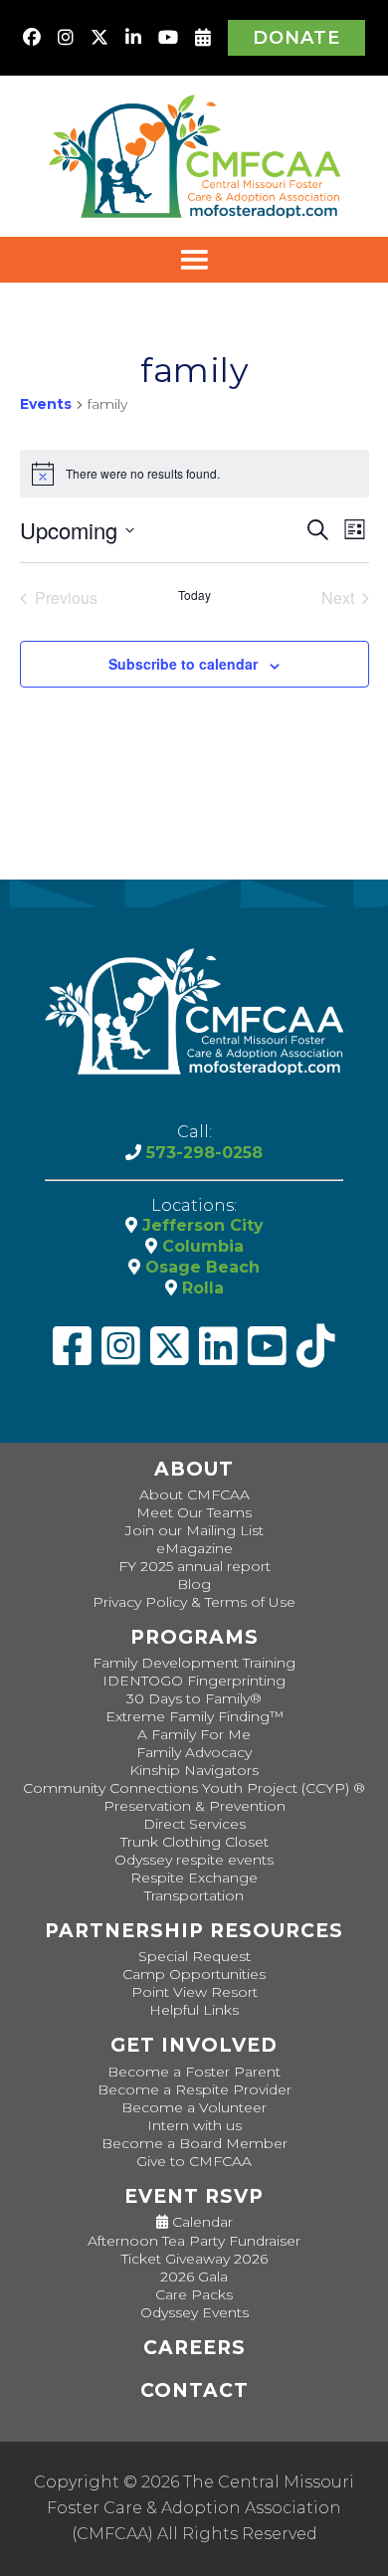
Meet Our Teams (194, 1512)
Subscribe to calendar (183, 664)
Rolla (200, 1288)
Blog (194, 1584)
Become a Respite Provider (194, 2089)
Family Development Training (194, 1663)
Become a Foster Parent (194, 2072)
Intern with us (194, 2125)
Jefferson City (200, 1225)
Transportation (194, 1895)
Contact (194, 2390)
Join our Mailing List (194, 1530)
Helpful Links (194, 2010)
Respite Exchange (194, 1878)
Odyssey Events (194, 2312)
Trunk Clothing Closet (194, 1842)
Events (46, 404)
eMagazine (194, 1548)
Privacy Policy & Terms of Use (194, 1602)
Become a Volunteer (194, 2107)
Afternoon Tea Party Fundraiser (194, 2241)
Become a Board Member (194, 2143)
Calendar (200, 2222)
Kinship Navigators (194, 1770)
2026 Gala (194, 2277)
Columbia (200, 1246)
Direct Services (194, 1824)
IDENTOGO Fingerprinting (194, 1681)
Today (194, 595)
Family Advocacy (194, 1752)
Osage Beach (200, 1267)
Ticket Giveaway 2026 (194, 2259)
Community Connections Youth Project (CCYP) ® (194, 1788)
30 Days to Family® (194, 1698)
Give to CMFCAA (194, 2161)
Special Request (194, 1956)
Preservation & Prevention (194, 1806)
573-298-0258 (202, 1153)
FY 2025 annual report (194, 1566)
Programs (194, 1637)
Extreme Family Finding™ (194, 1716)
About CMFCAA (194, 1494)
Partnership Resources (194, 1931)
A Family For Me (194, 1734)
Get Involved (194, 2045)
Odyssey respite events (194, 1860)
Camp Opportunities (194, 1974)
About (194, 1469)
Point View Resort (194, 1992)
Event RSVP (194, 2196)
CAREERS (194, 2348)
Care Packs (194, 2294)
